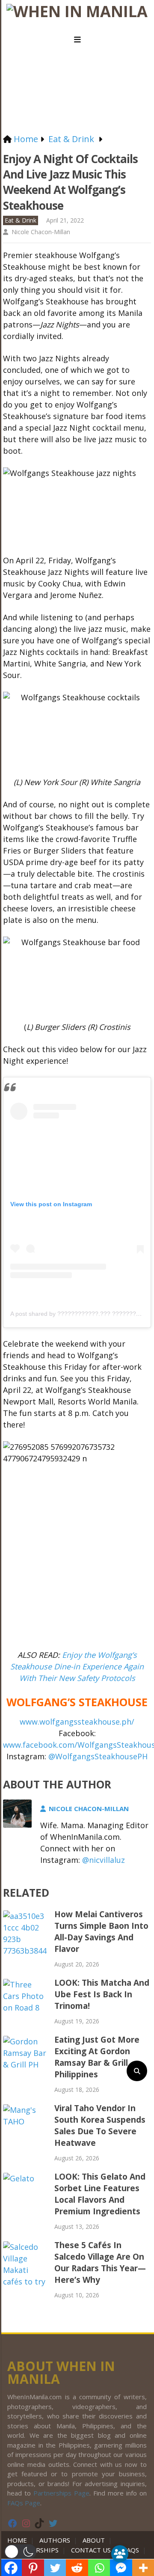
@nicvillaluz (104, 1860)
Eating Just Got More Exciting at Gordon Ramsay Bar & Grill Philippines (97, 2057)
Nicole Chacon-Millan (41, 232)
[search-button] (137, 2071)
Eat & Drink (21, 220)
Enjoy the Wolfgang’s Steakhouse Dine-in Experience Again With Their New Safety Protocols (77, 1666)
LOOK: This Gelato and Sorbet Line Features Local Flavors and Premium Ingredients (100, 2194)
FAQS (131, 2550)
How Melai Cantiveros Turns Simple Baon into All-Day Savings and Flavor (101, 1932)
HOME (19, 2540)
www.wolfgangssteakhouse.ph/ (77, 1722)
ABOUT (94, 2540)
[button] (20, 2552)
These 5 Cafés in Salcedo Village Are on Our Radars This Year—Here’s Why (100, 2262)
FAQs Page (24, 2503)
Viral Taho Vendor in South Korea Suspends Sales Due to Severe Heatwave (100, 2125)
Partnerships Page (61, 2493)
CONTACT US (91, 2550)
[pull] (77, 40)
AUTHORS (55, 2540)
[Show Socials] (120, 2554)
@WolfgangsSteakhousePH (98, 1756)
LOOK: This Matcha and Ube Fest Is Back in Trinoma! (102, 1994)
